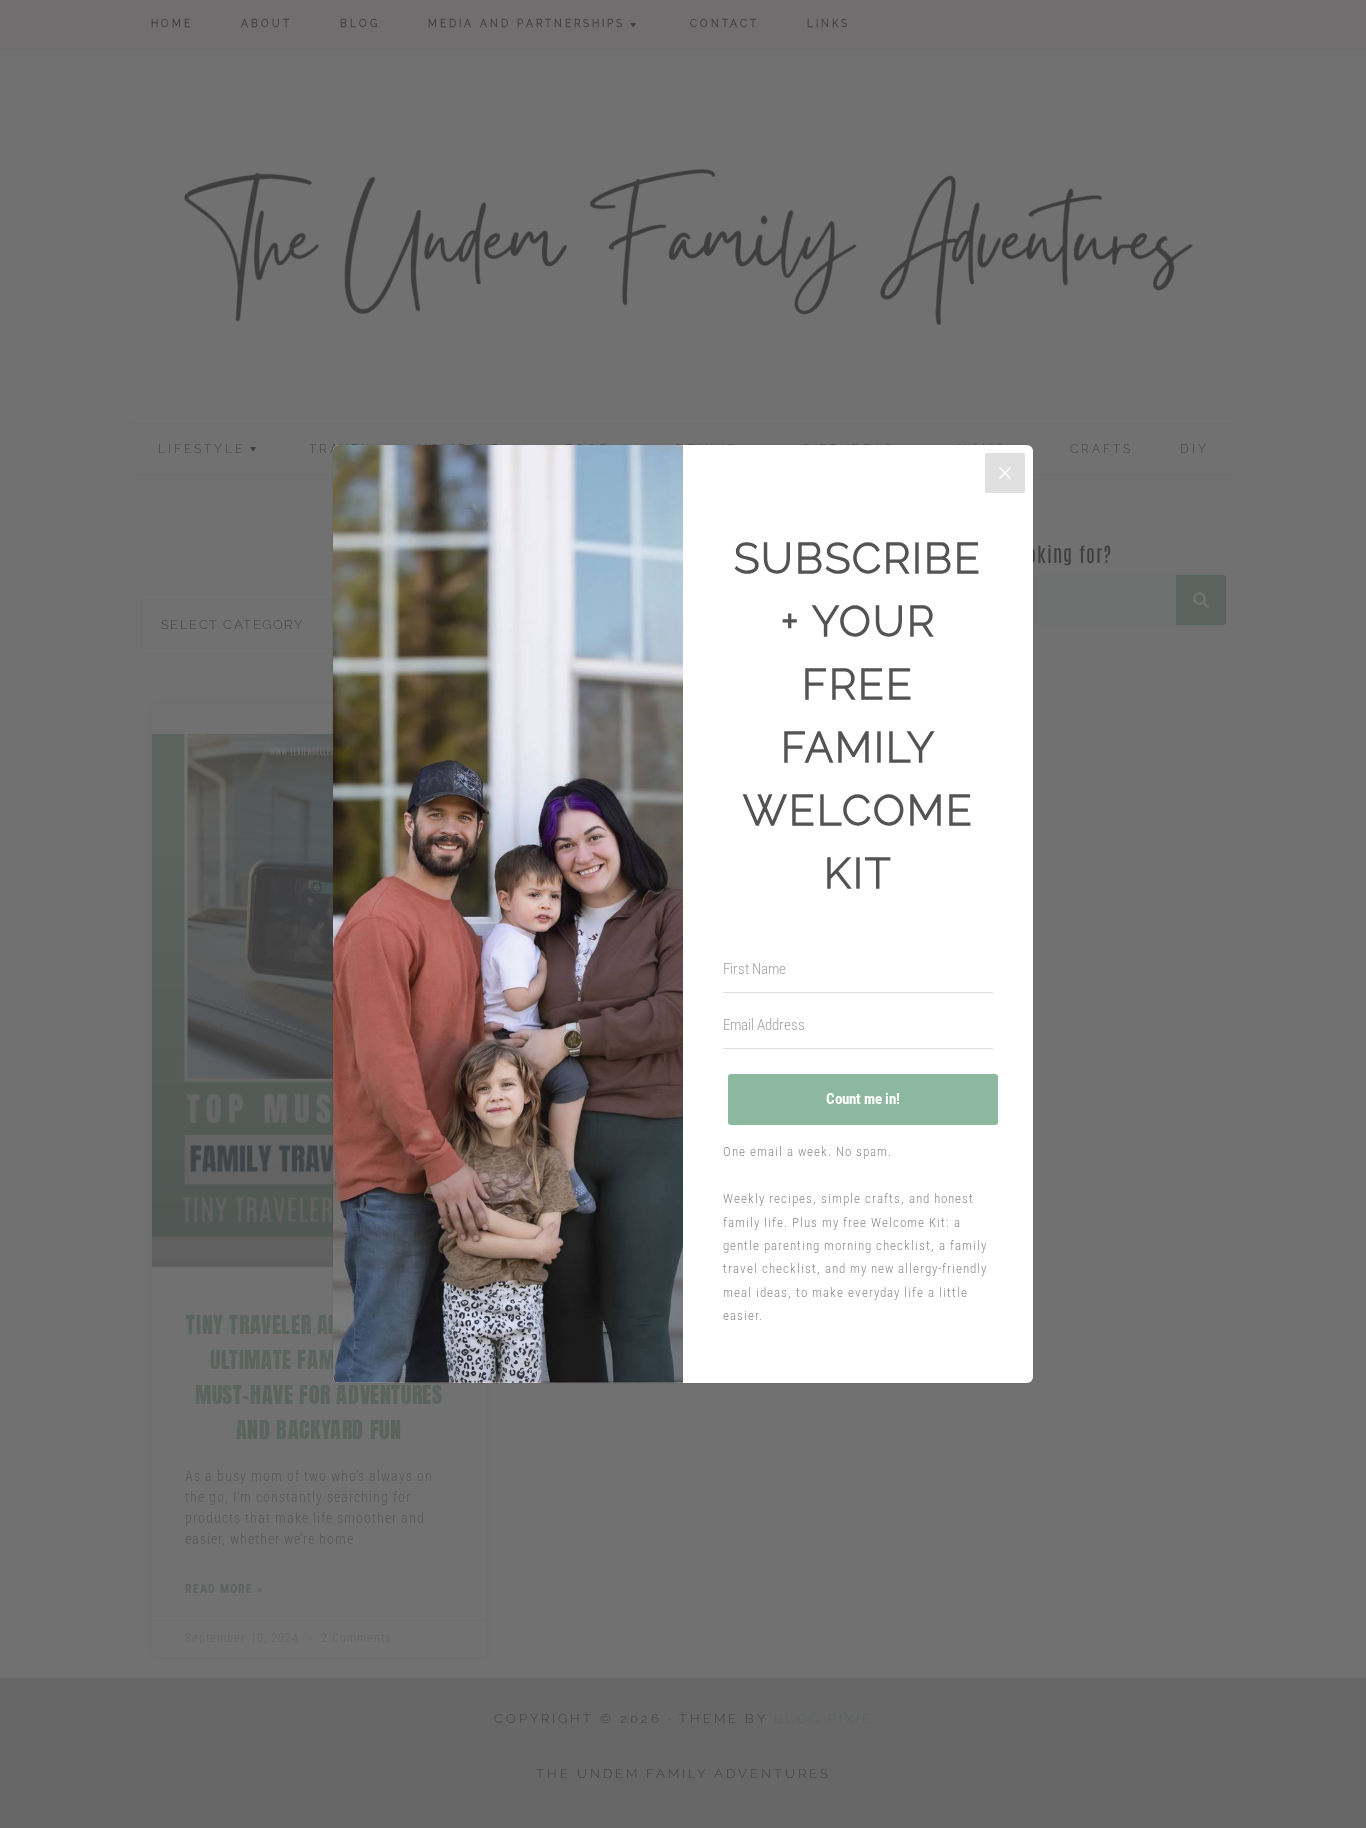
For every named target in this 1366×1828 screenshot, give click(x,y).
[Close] (1005, 473)
